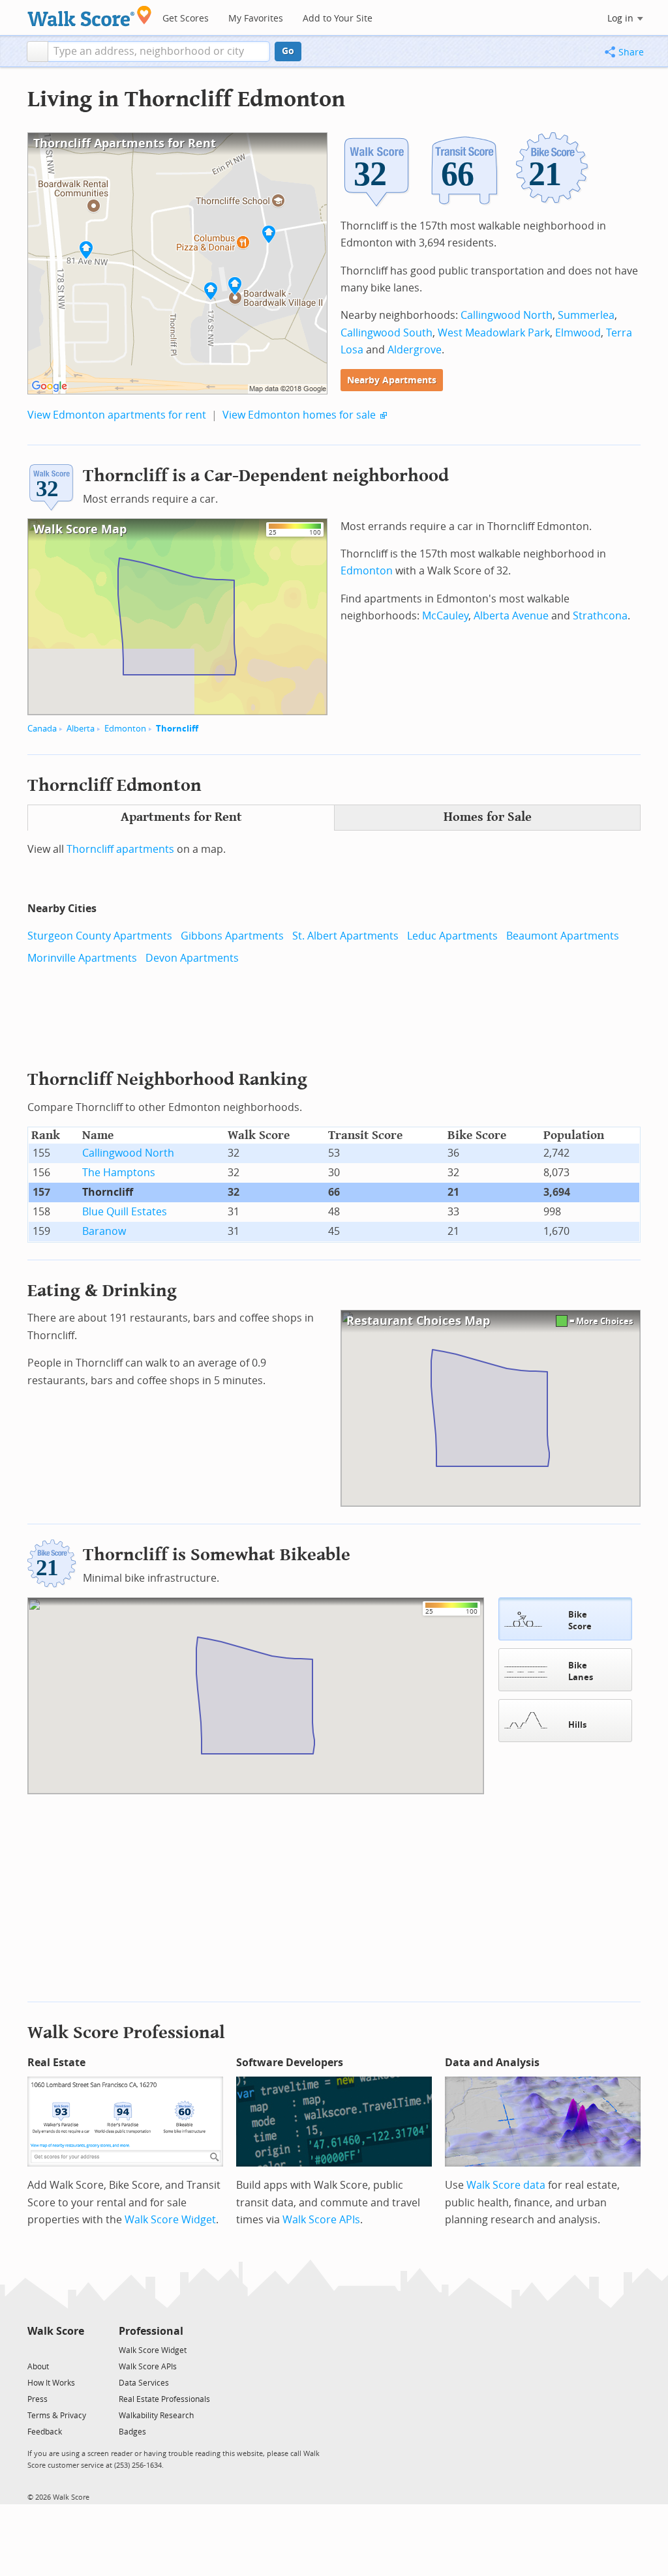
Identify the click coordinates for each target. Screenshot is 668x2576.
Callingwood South (387, 333)
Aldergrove (415, 350)
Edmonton (125, 729)
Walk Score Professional (126, 2033)
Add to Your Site (338, 19)
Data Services (144, 2383)
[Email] (75, 2349)
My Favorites (256, 19)
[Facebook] (55, 2349)
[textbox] (159, 52)
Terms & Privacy (57, 2416)
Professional (151, 2331)
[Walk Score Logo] (90, 16)
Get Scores (186, 19)
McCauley (445, 616)
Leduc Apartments (452, 936)
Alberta (81, 729)
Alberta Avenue (511, 616)
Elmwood (578, 333)
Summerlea (586, 315)
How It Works (51, 2383)
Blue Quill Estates (125, 1212)
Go (288, 51)
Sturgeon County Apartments (100, 936)
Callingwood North (507, 315)
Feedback (45, 2432)
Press (38, 2399)
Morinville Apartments (82, 958)
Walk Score (56, 2331)
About (38, 2367)
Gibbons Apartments (232, 936)
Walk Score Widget (170, 2220)
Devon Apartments (192, 958)
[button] (38, 52)
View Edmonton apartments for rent (117, 415)
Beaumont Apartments (563, 936)
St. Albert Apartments (345, 936)
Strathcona (600, 616)
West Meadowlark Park (494, 333)
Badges (132, 2432)
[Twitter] (35, 2349)
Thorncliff (177, 729)
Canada (42, 729)
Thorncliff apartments (120, 849)
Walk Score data (506, 2185)
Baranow (104, 1231)
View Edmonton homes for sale (299, 415)
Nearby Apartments (392, 380)
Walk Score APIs (321, 2220)
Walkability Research (156, 2416)
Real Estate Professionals (164, 2399)
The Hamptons (119, 1173)
